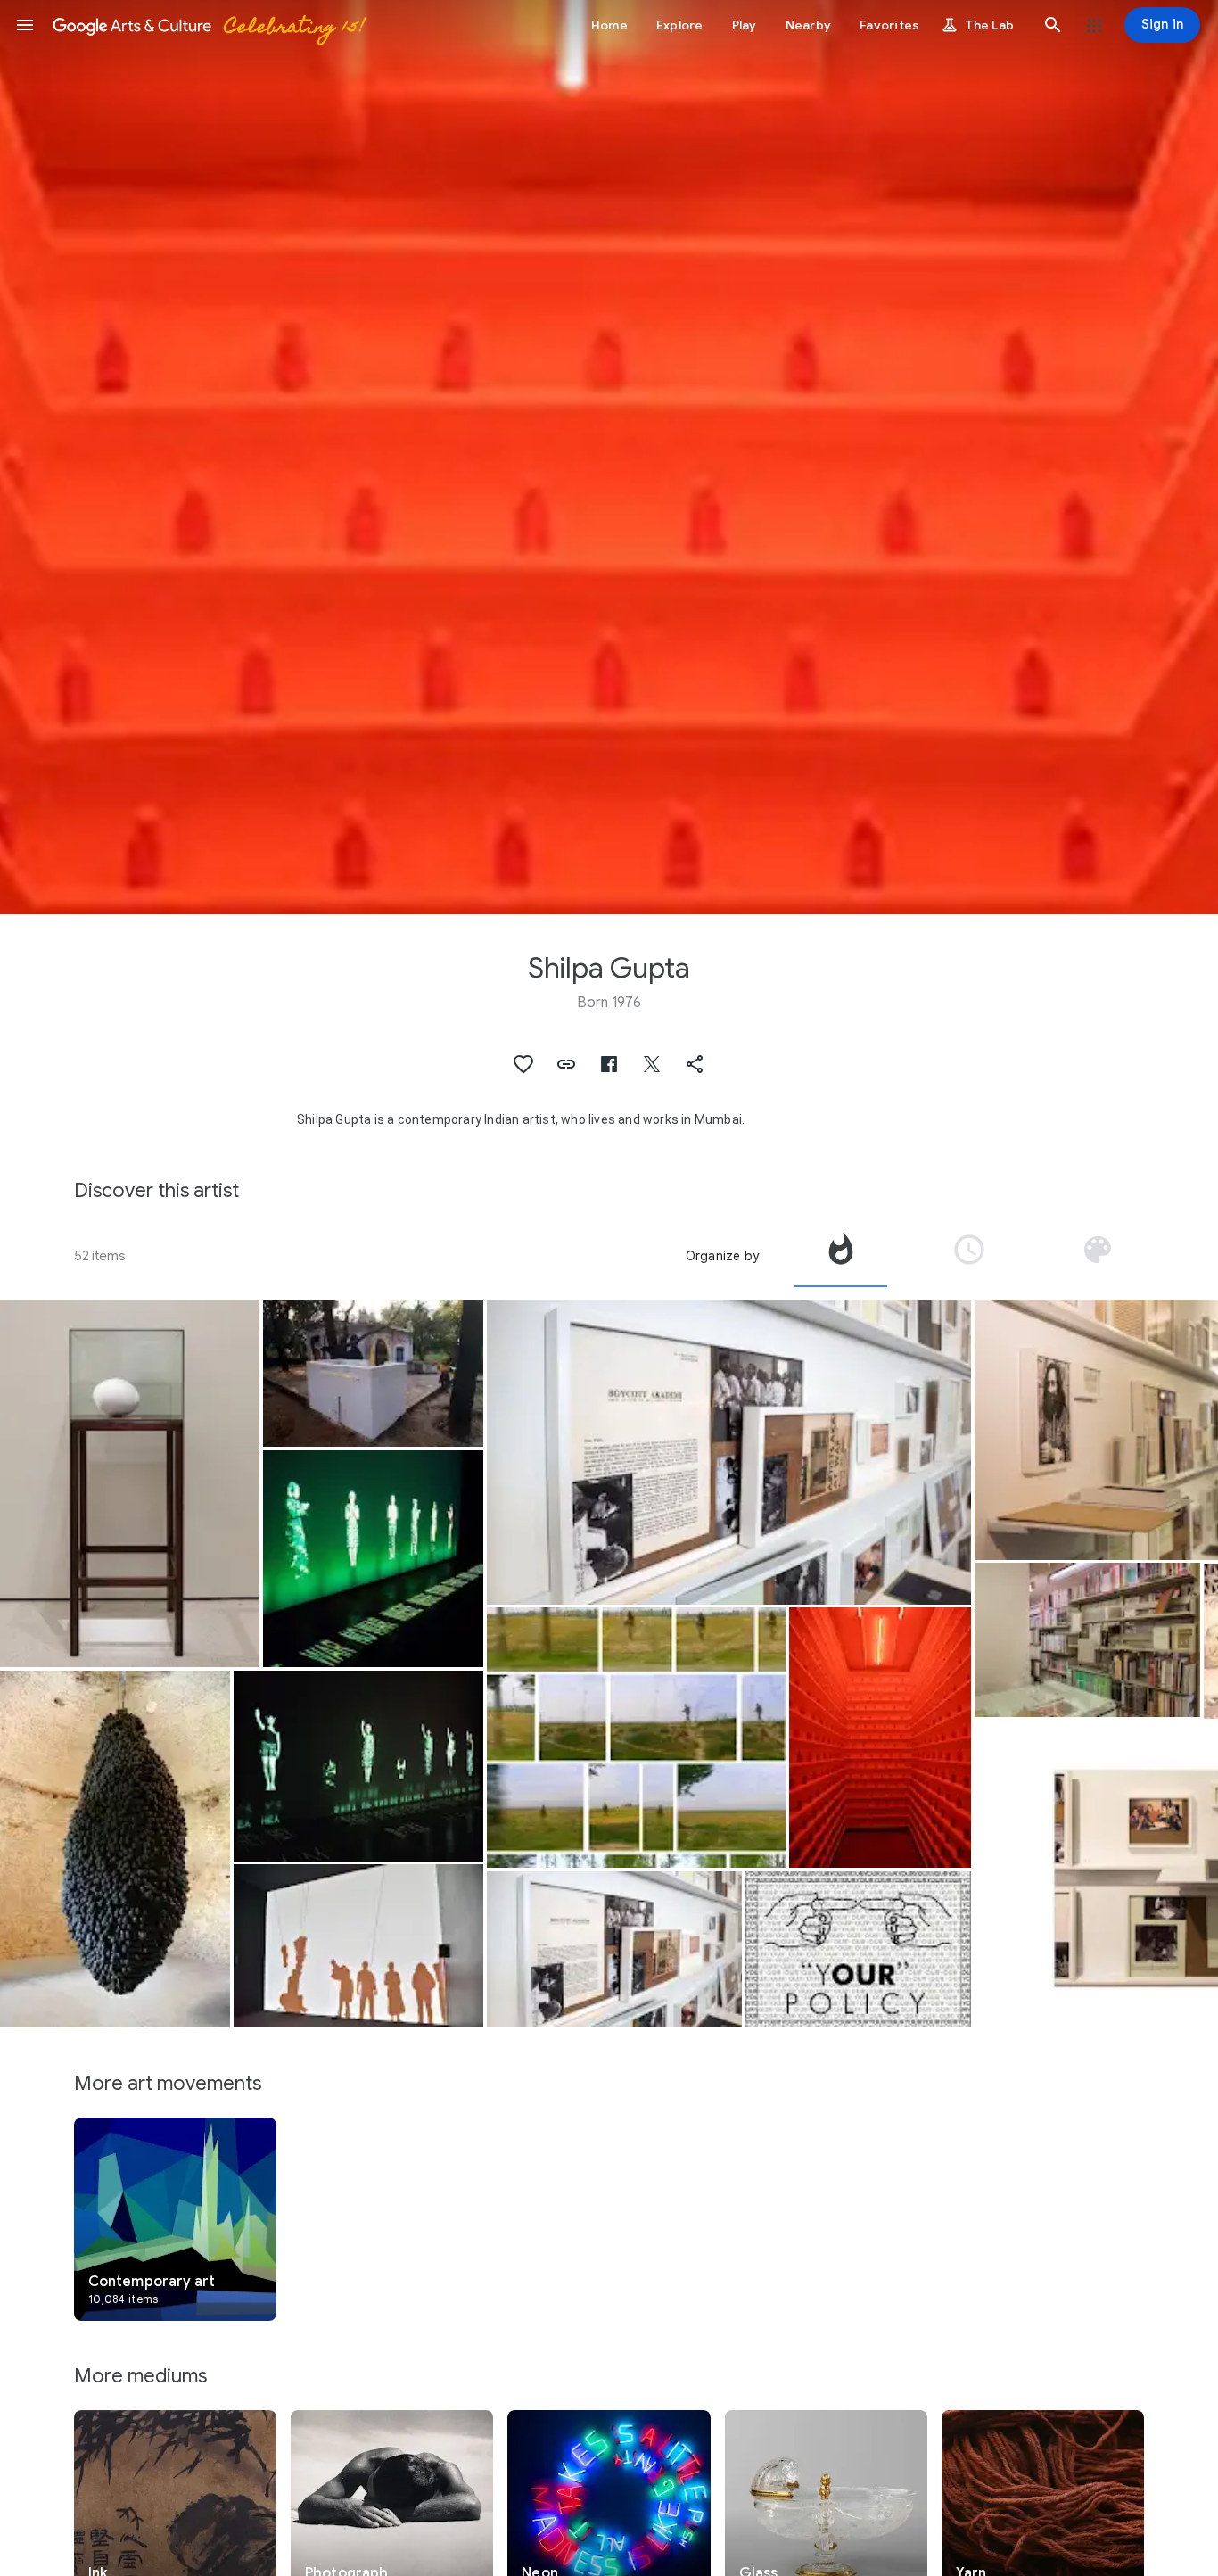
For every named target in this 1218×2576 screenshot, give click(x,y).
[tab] (841, 1256)
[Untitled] (358, 1766)
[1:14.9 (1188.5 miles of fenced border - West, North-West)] (130, 1483)
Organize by (722, 1256)
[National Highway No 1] (636, 1738)
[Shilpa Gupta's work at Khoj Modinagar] (373, 1373)
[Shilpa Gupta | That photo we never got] (728, 1452)
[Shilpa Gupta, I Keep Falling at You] (115, 1849)
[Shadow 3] (358, 1945)
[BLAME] (880, 1738)
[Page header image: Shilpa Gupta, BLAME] (609, 457)
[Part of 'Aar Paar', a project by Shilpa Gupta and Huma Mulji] (858, 1949)
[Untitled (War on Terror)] (373, 1559)
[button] (25, 25)
